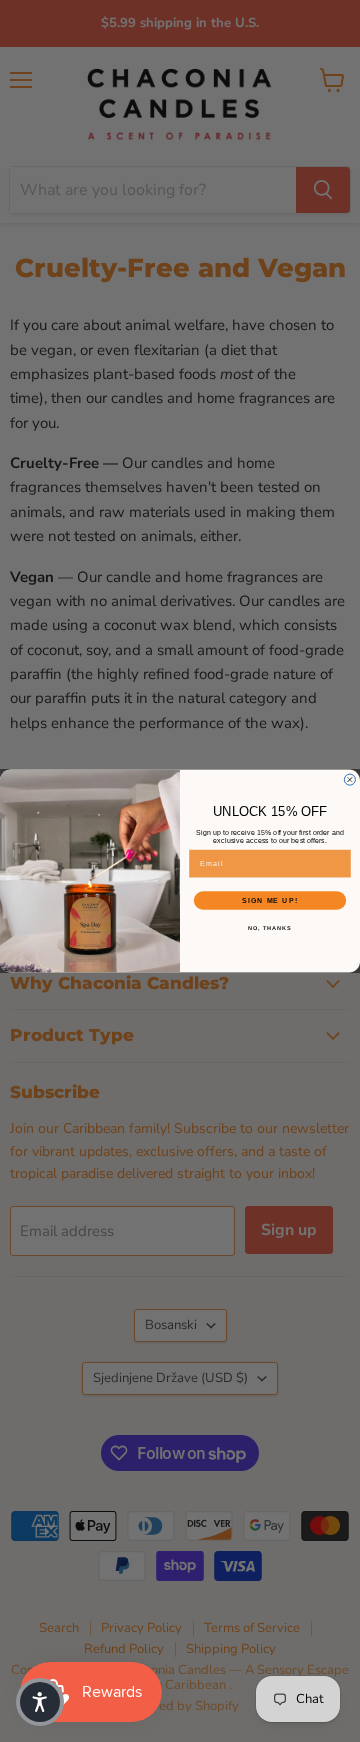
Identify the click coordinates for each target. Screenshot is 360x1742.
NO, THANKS (270, 928)
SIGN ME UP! (270, 901)
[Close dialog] (349, 779)
